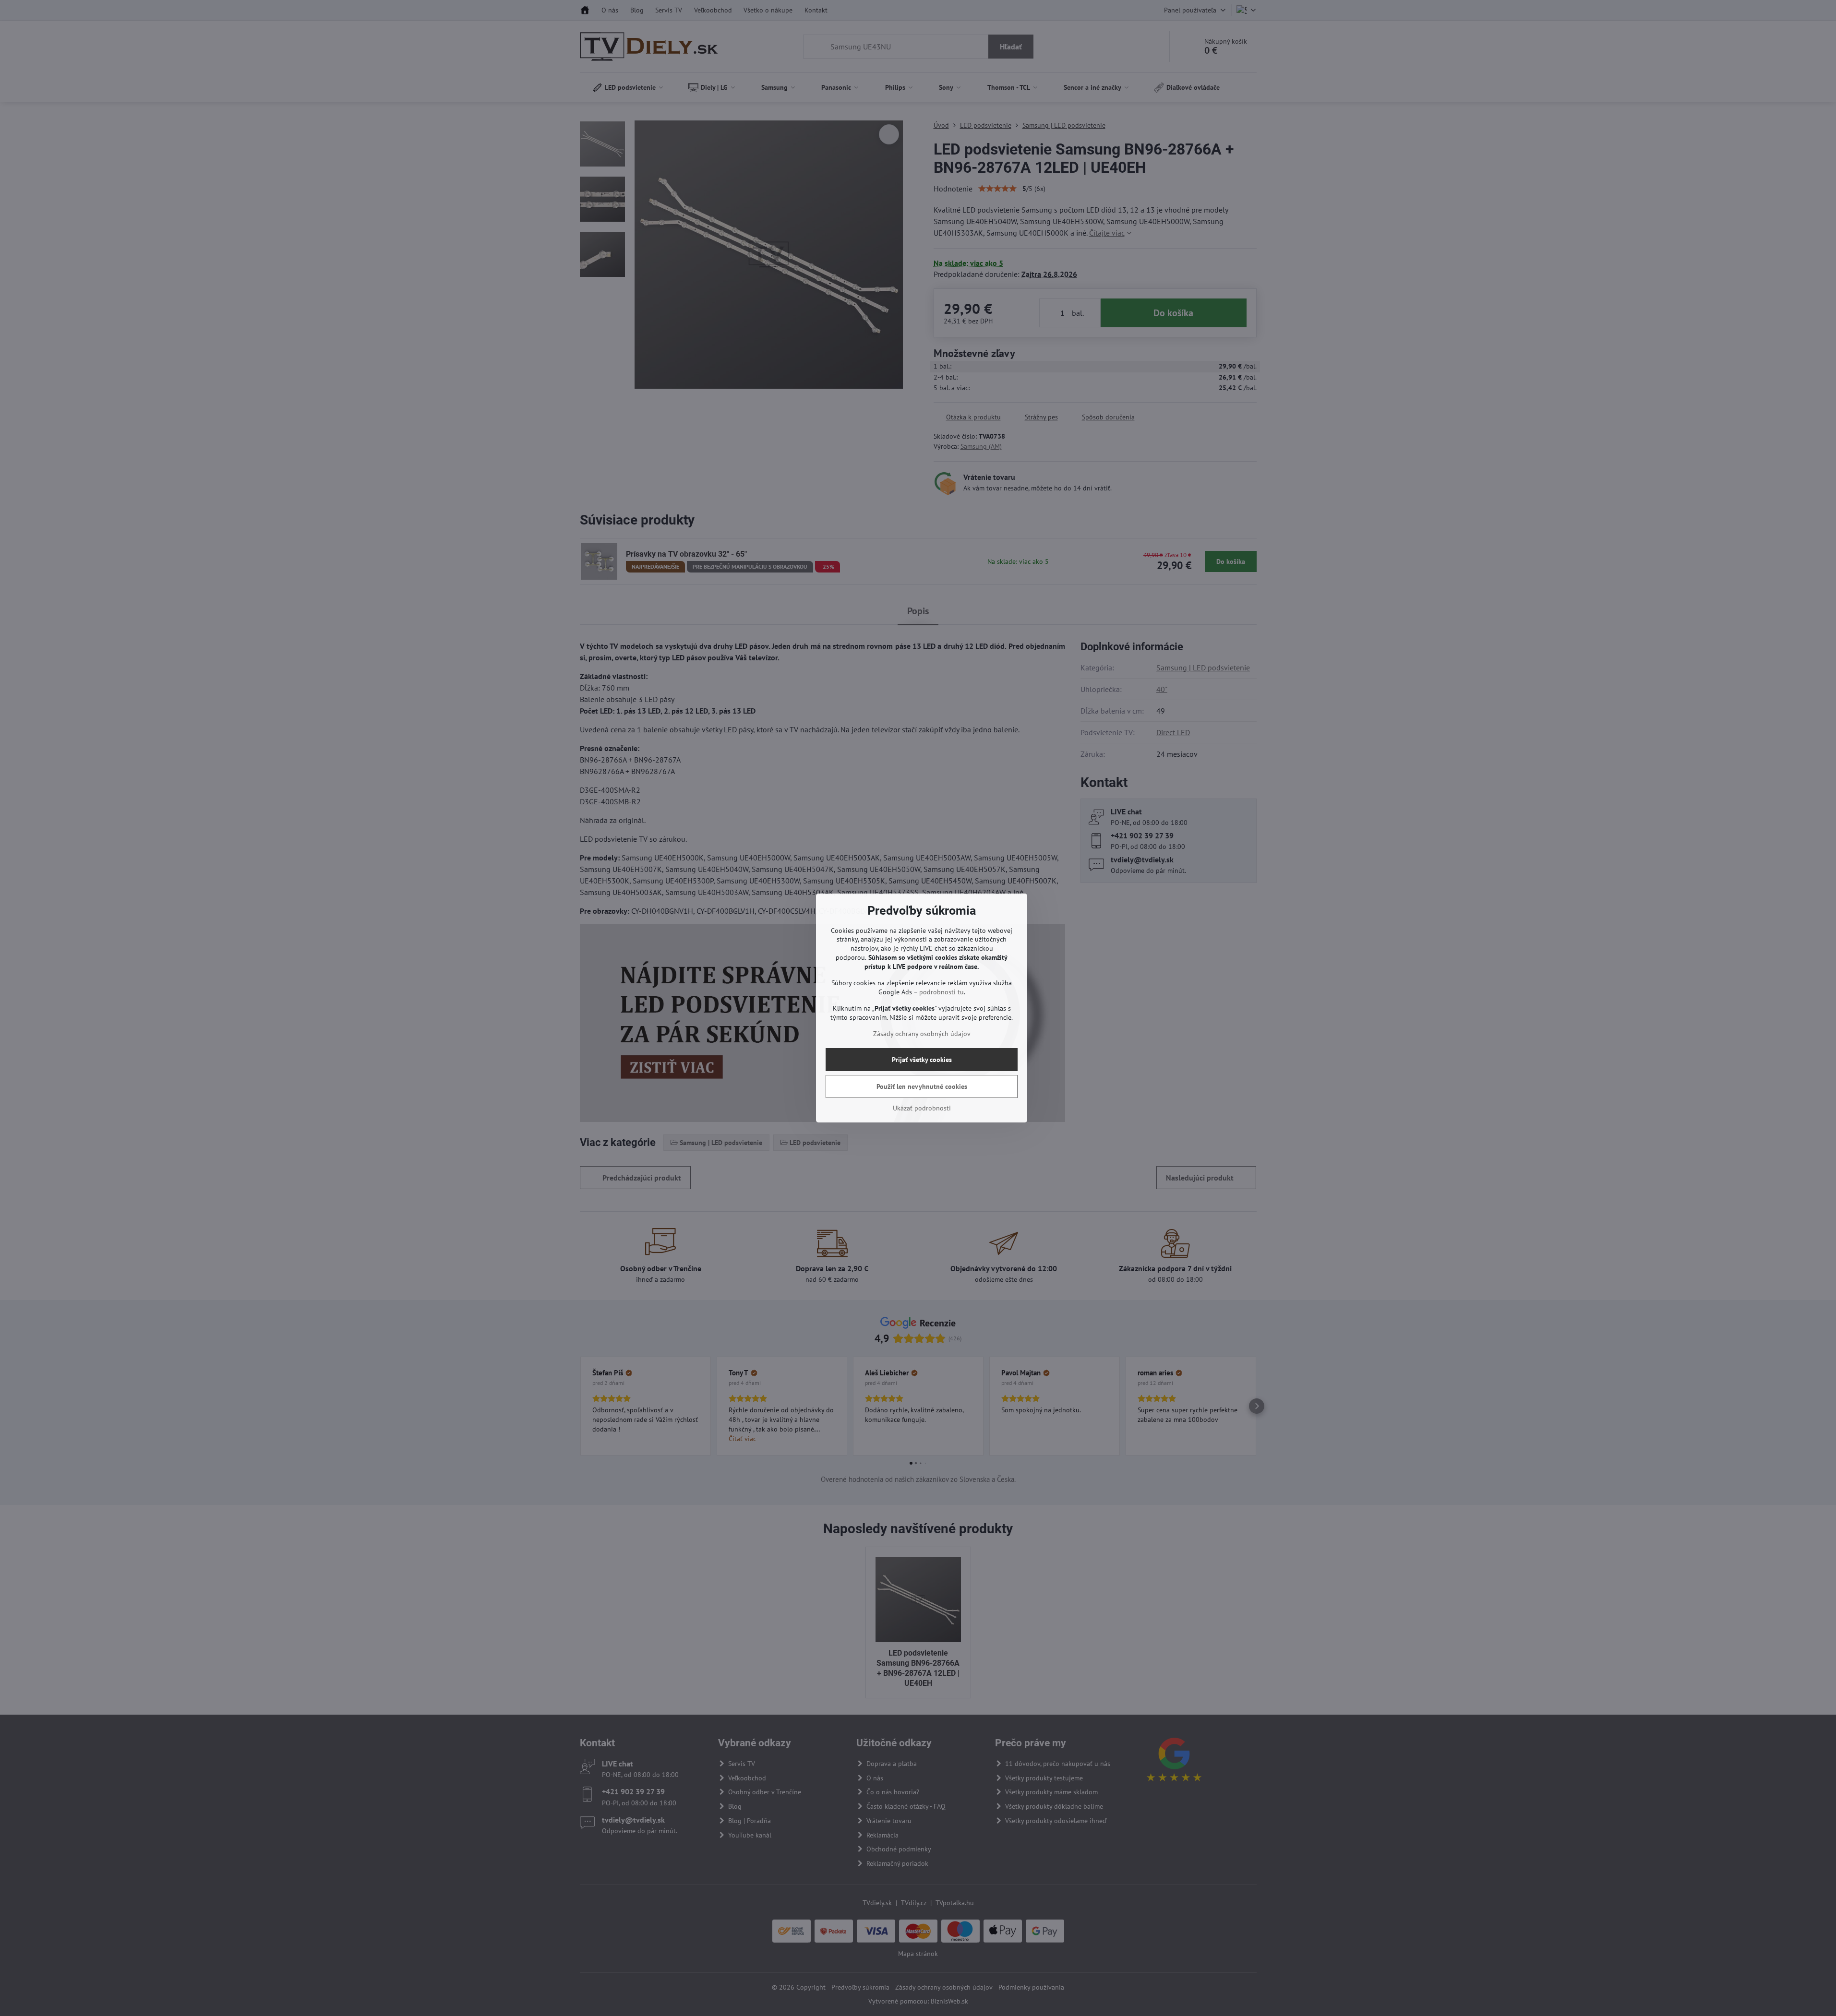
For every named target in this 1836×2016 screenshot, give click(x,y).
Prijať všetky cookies (922, 1060)
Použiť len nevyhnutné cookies (922, 1086)
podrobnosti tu (942, 992)
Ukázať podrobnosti (922, 1108)
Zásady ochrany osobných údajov (922, 1034)
